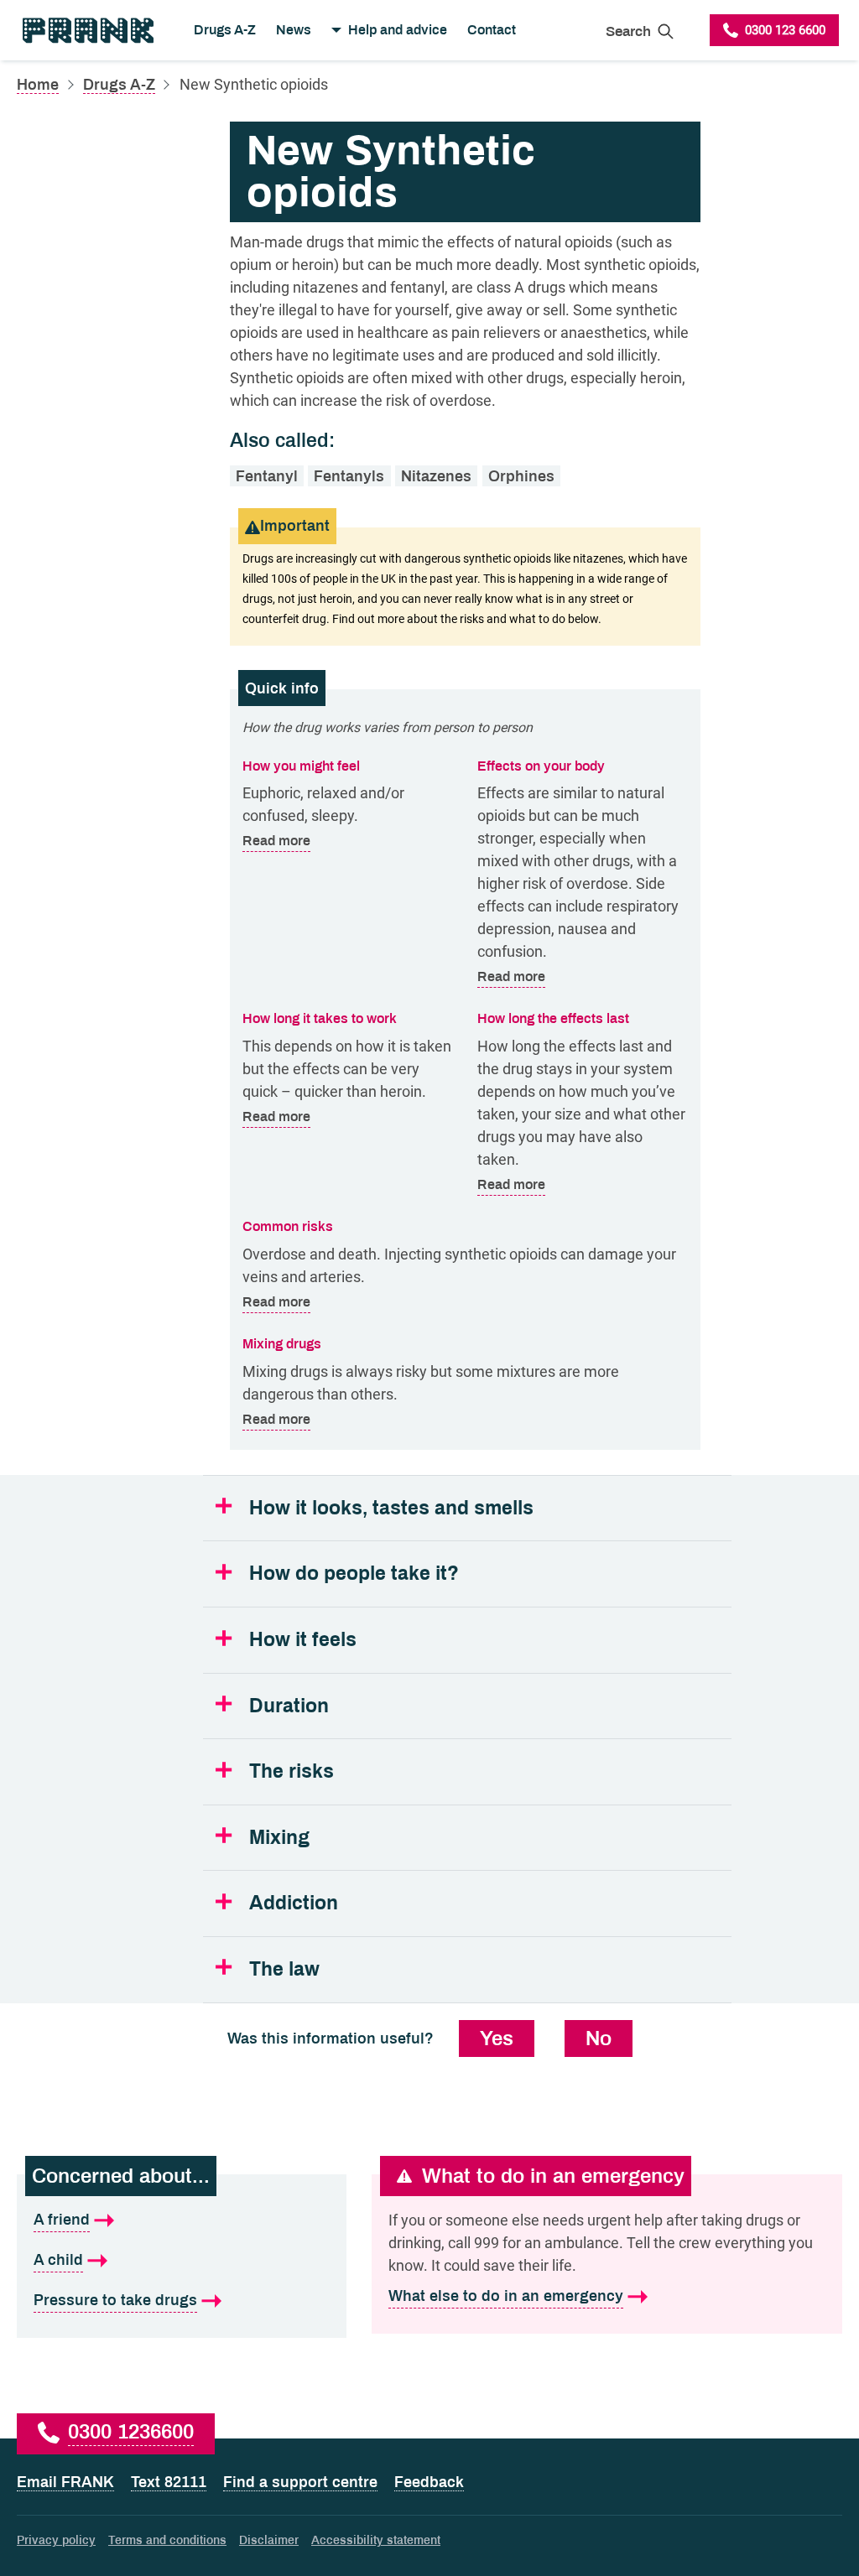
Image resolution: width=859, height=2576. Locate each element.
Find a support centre (300, 2482)
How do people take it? (354, 1574)
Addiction (294, 1903)
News (294, 30)
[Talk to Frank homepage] (87, 30)
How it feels (303, 1640)
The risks (292, 1771)
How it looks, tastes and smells (391, 1508)
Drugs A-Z (225, 30)
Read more (276, 840)
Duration (289, 1706)
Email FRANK (65, 2482)
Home (38, 85)
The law (284, 1969)
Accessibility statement (376, 2540)
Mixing (279, 1838)
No (599, 2038)
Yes (497, 2038)
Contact (492, 30)
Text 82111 (169, 2482)
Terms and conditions (167, 2540)
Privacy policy (56, 2540)
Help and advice (398, 30)
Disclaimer (269, 2540)
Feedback (429, 2482)
